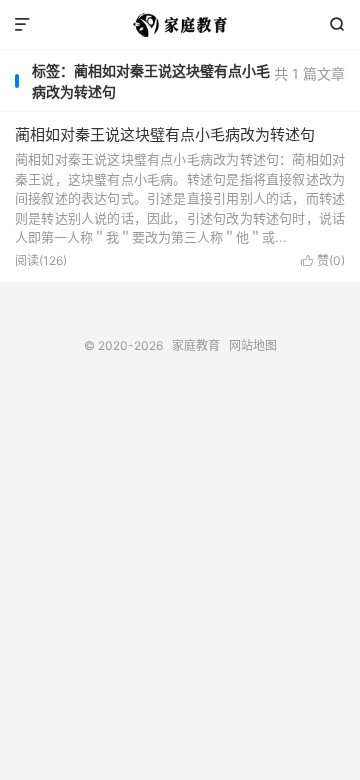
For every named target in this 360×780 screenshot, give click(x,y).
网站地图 (253, 345)
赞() (323, 260)
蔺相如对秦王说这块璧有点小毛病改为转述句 (165, 134)
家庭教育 (180, 25)
